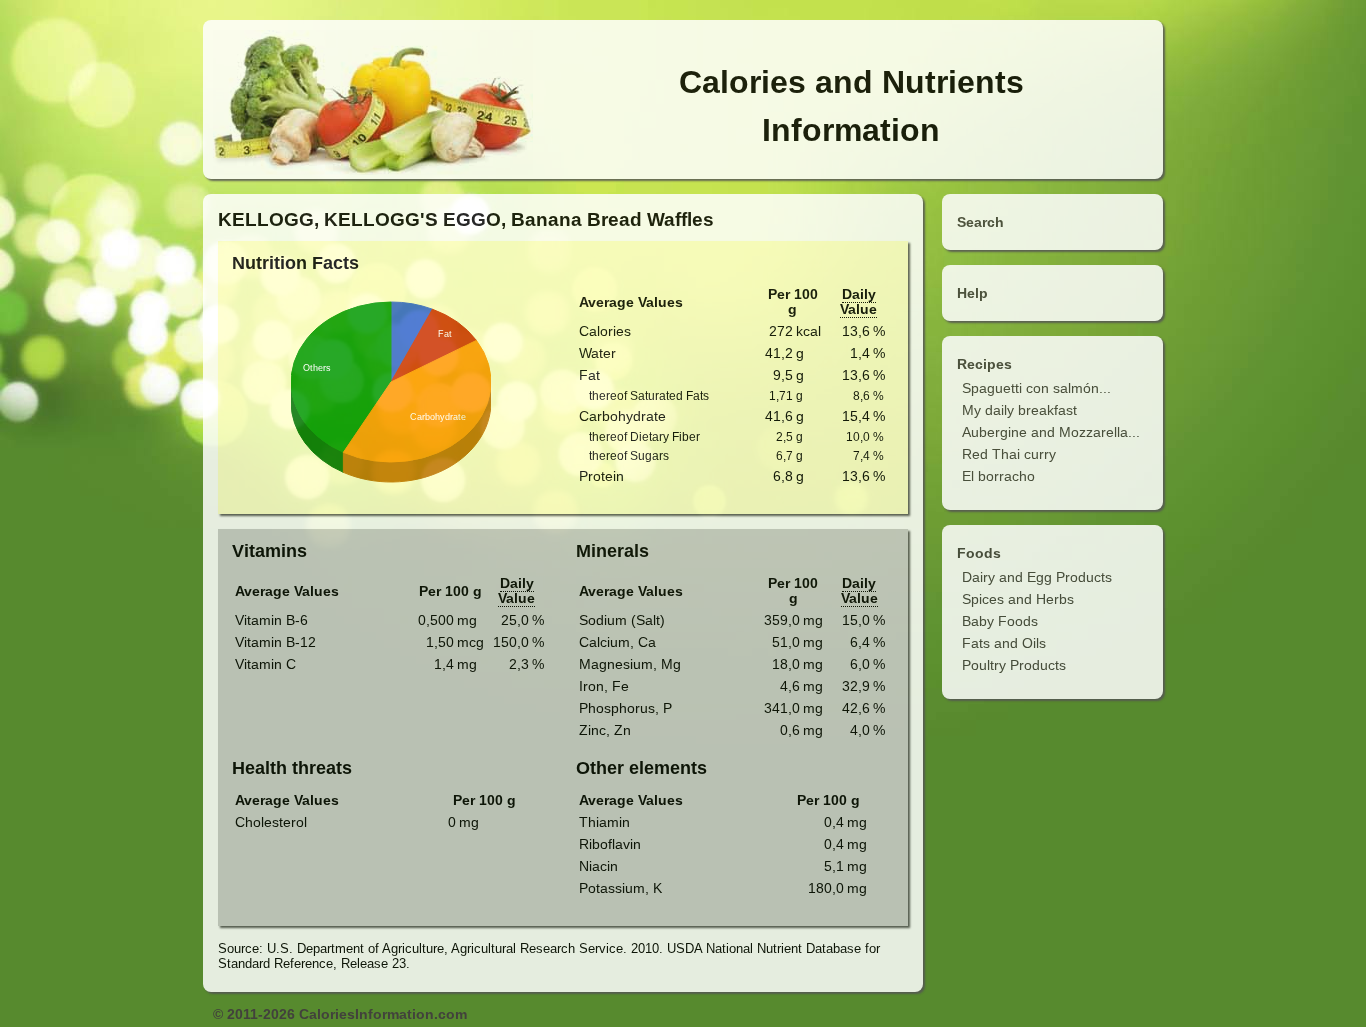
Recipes (984, 364)
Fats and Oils (1004, 643)
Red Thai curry (1009, 454)
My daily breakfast (1019, 410)
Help (972, 293)
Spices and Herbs (1018, 599)
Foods (979, 553)
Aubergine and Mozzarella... (1051, 432)
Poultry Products (1014, 665)
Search (980, 222)
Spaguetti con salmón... (1036, 388)
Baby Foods (1000, 621)
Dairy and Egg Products (1037, 577)
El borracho (998, 476)
